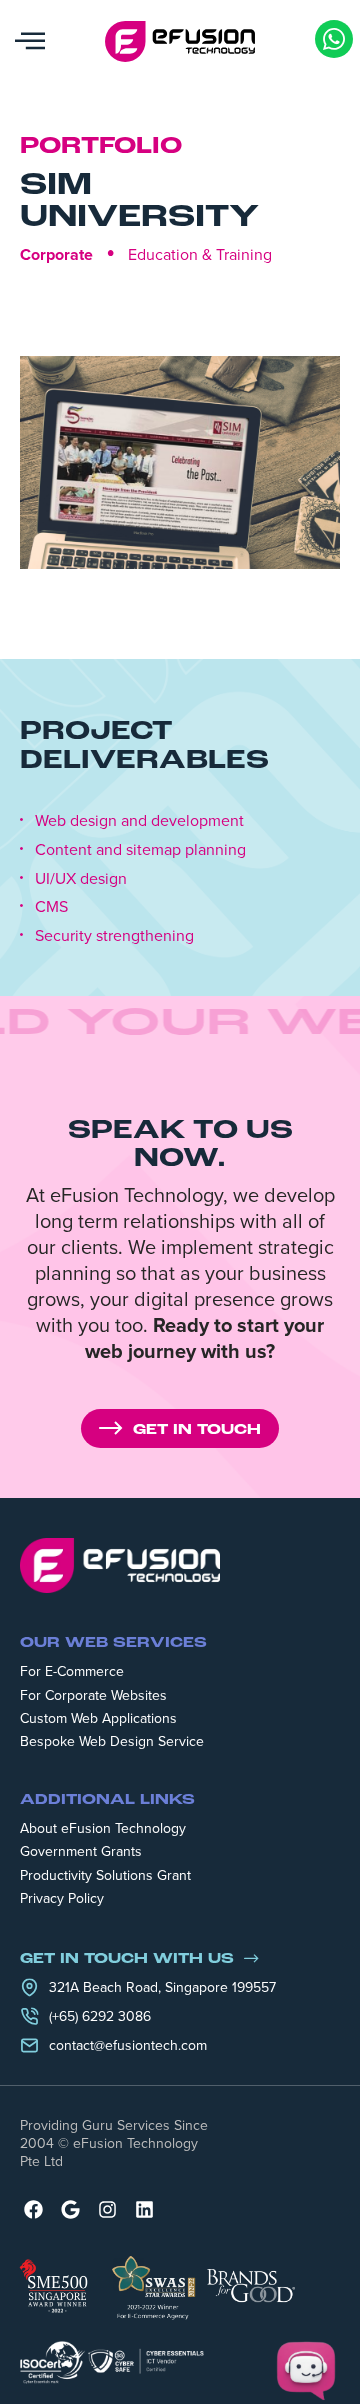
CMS (51, 906)
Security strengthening (114, 935)
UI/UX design (81, 878)
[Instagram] (107, 2209)
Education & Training (200, 254)
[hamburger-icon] (30, 41)
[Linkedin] (144, 2209)
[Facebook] (33, 2209)
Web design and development (139, 820)
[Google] (70, 2209)
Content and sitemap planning (140, 849)
